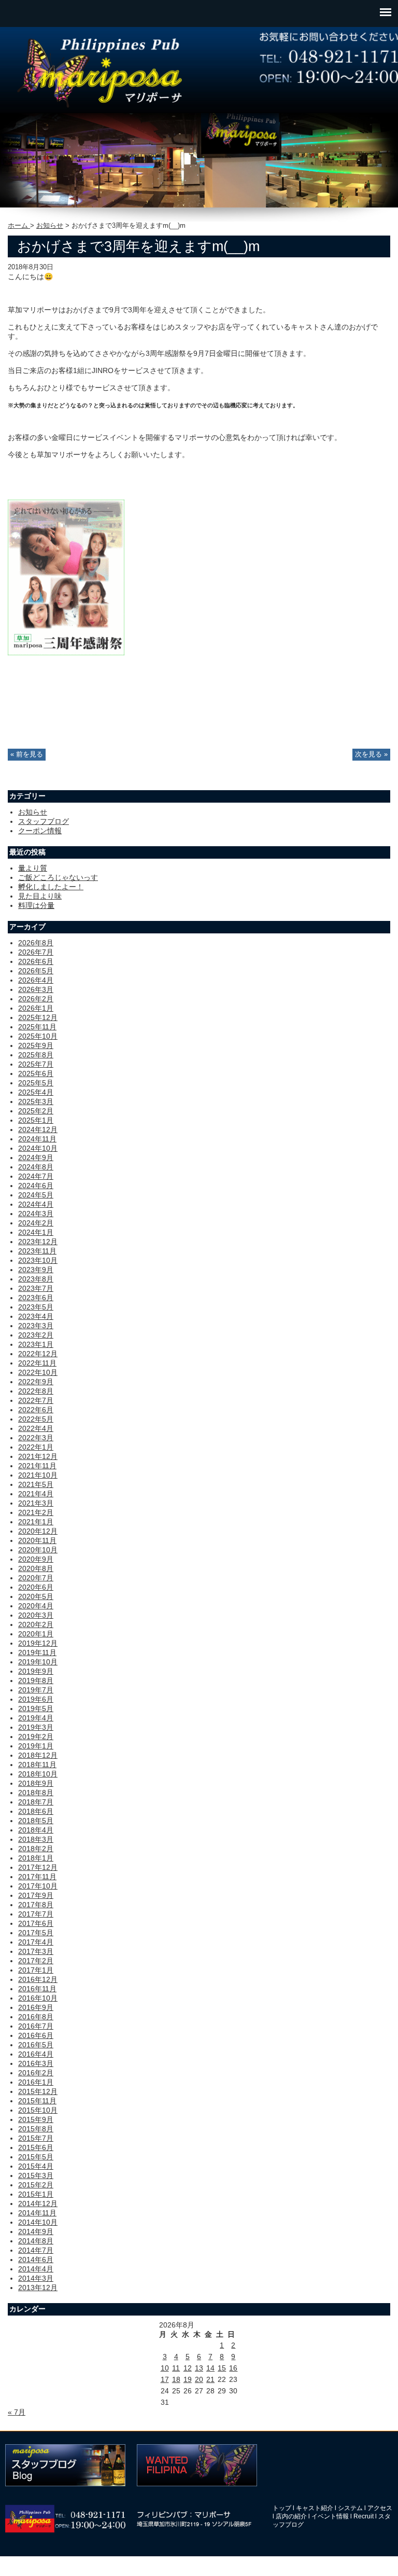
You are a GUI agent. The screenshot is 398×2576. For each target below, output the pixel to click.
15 (222, 2368)
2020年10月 (38, 1550)
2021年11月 (37, 1466)
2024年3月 (36, 1214)
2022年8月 (36, 1391)
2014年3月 (36, 2278)
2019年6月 (36, 1699)
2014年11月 (37, 2213)
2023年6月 (36, 1298)
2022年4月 (36, 1428)
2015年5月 (36, 2157)
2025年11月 (37, 1027)
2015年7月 (36, 2138)
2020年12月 (38, 1531)
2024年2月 (36, 1223)
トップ (282, 2508)
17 (165, 2379)
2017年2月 (36, 1961)
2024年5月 (36, 1195)
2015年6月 (36, 2147)
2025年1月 (36, 1120)
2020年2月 (36, 1624)
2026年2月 (36, 999)
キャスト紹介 (315, 2508)
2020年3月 (36, 1615)
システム (350, 2508)
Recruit (364, 2516)
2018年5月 (36, 1821)
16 (233, 2368)
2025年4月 (36, 1092)
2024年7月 (36, 1176)
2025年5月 (36, 1083)
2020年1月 (36, 1634)
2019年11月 (37, 1652)
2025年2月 (36, 1111)
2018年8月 (36, 1793)
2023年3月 (36, 1326)
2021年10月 (38, 1475)
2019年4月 (36, 1718)
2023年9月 (36, 1270)
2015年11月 (37, 2101)
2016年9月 (36, 2007)
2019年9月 (36, 1671)
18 (176, 2379)
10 (165, 2368)
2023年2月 (36, 1335)
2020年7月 (36, 1578)
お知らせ (50, 226)
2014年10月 (38, 2222)
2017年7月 (36, 1914)
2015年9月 (36, 2119)
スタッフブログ (44, 821)
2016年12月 (38, 1979)
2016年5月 (36, 2045)
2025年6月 (36, 1073)
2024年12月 (38, 1129)
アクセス (380, 2508)
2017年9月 (36, 1895)
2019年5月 (36, 1709)
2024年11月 (37, 1139)
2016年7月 (36, 2026)
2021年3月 (36, 1503)
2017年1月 (36, 1970)
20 (199, 2379)
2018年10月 (38, 1774)
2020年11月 (37, 1540)
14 (210, 2368)
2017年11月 (37, 1877)
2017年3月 (36, 1951)
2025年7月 (36, 1064)
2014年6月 (36, 2260)
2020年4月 (36, 1606)
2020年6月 (36, 1587)
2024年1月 (36, 1232)
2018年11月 (37, 1765)
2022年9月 (36, 1382)
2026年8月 (36, 943)
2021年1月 (36, 1522)
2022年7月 (36, 1400)
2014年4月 (36, 2269)
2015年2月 (36, 2185)
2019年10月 (38, 1662)
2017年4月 (36, 1942)
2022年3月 (36, 1438)
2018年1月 (36, 1858)
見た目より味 (40, 896)
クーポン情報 (40, 831)
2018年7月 (36, 1802)
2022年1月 (36, 1447)
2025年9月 (36, 1045)
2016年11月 (37, 1989)
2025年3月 (36, 1101)
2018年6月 (36, 1811)
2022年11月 (37, 1363)
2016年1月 (36, 2082)
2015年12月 (38, 2091)
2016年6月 (36, 2035)
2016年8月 (36, 2017)
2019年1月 (36, 1746)
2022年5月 (36, 1419)
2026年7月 (36, 952)
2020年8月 (36, 1568)
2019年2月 (36, 1737)
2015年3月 (36, 2175)
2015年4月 (36, 2166)
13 (199, 2368)
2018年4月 (36, 1830)
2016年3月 (36, 2063)
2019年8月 (36, 1680)
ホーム (19, 226)
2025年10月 (38, 1036)
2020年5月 (36, 1596)
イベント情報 (330, 2516)
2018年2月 (36, 1849)
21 (210, 2379)
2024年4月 (36, 1204)
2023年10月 (38, 1260)
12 (188, 2368)
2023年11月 (37, 1251)
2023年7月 (36, 1288)
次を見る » (371, 754)
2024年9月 (36, 1158)
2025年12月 (38, 1017)
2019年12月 (38, 1643)
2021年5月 (36, 1484)
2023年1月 (36, 1344)
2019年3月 (36, 1727)
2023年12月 (38, 1242)
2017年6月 (36, 1923)
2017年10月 (38, 1886)
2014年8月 (36, 2241)
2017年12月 (38, 1867)
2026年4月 (36, 980)
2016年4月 (36, 2054)
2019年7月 (36, 1690)
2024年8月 (36, 1167)
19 (188, 2379)
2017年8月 (36, 1905)
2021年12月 (38, 1456)
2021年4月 (36, 1494)
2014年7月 (36, 2250)
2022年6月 (36, 1410)
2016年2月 (36, 2073)
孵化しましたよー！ (51, 887)
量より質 (33, 868)
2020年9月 (36, 1559)
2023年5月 (36, 1307)
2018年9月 (36, 1783)
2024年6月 (36, 1186)
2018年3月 (36, 1839)
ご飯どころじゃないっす (58, 877)
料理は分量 (36, 905)
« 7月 (17, 2412)
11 (176, 2368)
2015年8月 (36, 2129)
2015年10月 (38, 2110)
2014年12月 (38, 2203)
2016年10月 (38, 1998)
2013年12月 (38, 2288)
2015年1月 (36, 2194)
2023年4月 (36, 1316)
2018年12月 (38, 1755)
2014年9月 (36, 2231)
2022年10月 (38, 1372)
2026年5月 (36, 971)
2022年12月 (38, 1354)
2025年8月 (36, 1055)
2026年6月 (36, 961)
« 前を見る (27, 754)
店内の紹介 (291, 2516)
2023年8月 (36, 1279)
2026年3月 (36, 989)
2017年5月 (36, 1933)
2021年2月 (36, 1512)
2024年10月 (38, 1148)
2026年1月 (36, 1008)
